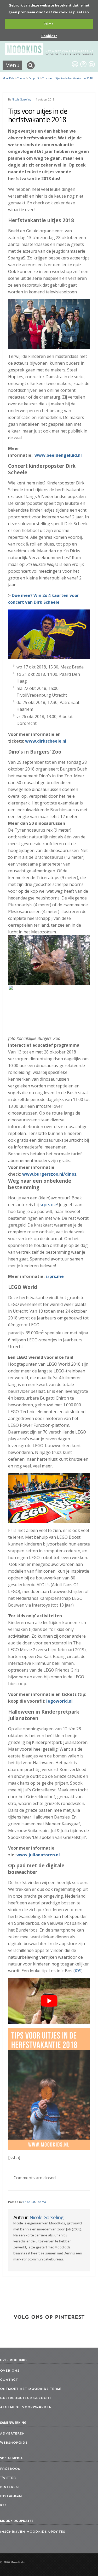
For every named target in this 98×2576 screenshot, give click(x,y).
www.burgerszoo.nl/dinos (49, 1174)
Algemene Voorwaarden (26, 2407)
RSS (3, 2506)
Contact (9, 2380)
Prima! (49, 24)
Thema (41, 2202)
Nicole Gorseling (22, 99)
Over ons (10, 2371)
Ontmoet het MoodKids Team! (31, 2389)
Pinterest (10, 2487)
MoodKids (8, 78)
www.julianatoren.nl (38, 1855)
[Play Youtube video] (49, 2001)
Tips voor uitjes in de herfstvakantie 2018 (68, 78)
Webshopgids (14, 2443)
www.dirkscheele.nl (46, 741)
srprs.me (48, 1205)
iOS (78, 1971)
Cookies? (49, 36)
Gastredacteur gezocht (26, 2398)
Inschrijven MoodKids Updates (33, 2532)
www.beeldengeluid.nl (58, 455)
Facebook (10, 2469)
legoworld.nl (59, 1701)
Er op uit (29, 2202)
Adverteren (12, 2434)
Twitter (8, 2478)
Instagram (11, 2496)
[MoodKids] (49, 54)
